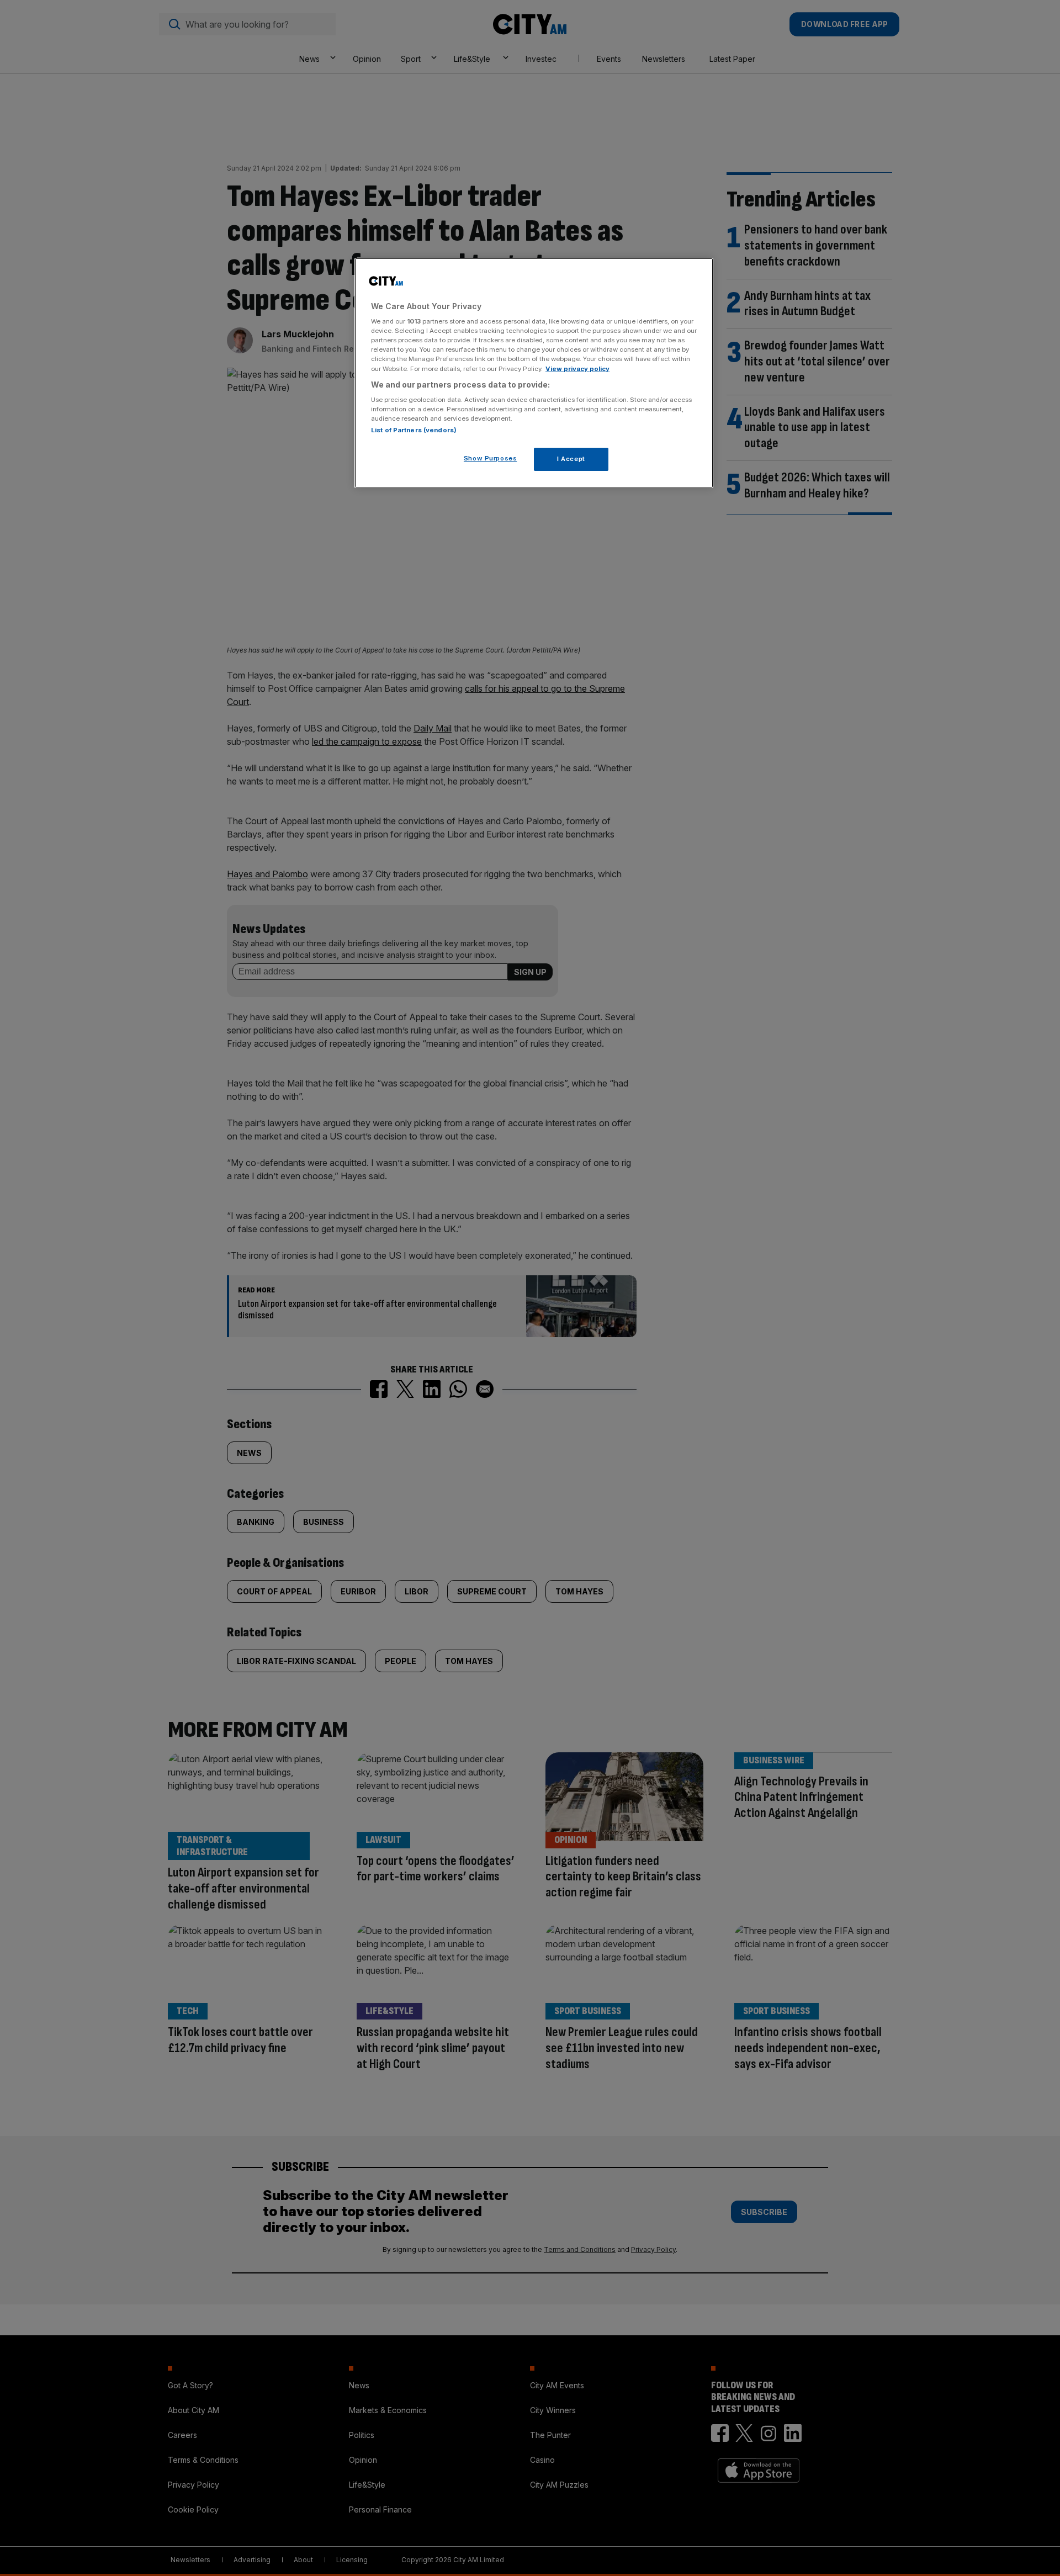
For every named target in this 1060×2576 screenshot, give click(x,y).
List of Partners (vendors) (414, 430)
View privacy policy (577, 369)
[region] (534, 373)
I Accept (571, 459)
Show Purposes (490, 458)
